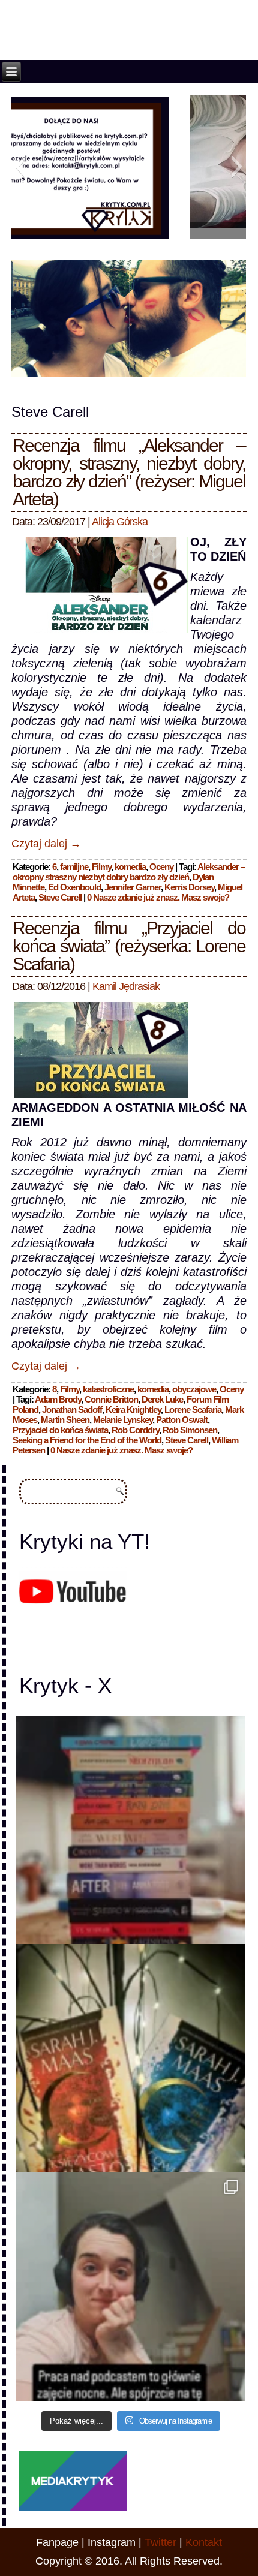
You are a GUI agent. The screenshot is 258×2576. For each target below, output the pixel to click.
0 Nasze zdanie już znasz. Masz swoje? (158, 897)
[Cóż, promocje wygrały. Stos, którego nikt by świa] (130, 1830)
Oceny (161, 867)
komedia (130, 867)
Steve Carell (60, 897)
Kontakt (204, 2542)
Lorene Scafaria (193, 1409)
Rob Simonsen (190, 1430)
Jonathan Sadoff (72, 1409)
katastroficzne (108, 1389)
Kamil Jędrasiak (126, 986)
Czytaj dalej (46, 844)
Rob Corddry (135, 1430)
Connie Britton (111, 1399)
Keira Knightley (133, 1409)
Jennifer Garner (133, 887)
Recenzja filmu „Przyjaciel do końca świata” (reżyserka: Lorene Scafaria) (129, 946)
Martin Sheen (65, 1420)
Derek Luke (162, 1399)
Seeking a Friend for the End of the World (87, 1440)
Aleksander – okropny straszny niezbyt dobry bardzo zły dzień (129, 872)
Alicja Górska (120, 522)
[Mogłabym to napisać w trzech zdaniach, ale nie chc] (130, 2287)
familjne (74, 867)
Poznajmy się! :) (129, 230)
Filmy (101, 867)
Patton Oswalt (182, 1420)
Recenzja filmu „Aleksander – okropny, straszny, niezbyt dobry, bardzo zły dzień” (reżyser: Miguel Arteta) (129, 472)
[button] (20, 167)
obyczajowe (194, 1389)
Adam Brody (58, 1399)
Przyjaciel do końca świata (60, 1430)
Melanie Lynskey (123, 1420)
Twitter (160, 2542)
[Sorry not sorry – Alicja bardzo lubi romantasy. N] (130, 2058)
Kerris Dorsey (189, 887)
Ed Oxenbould (74, 887)
